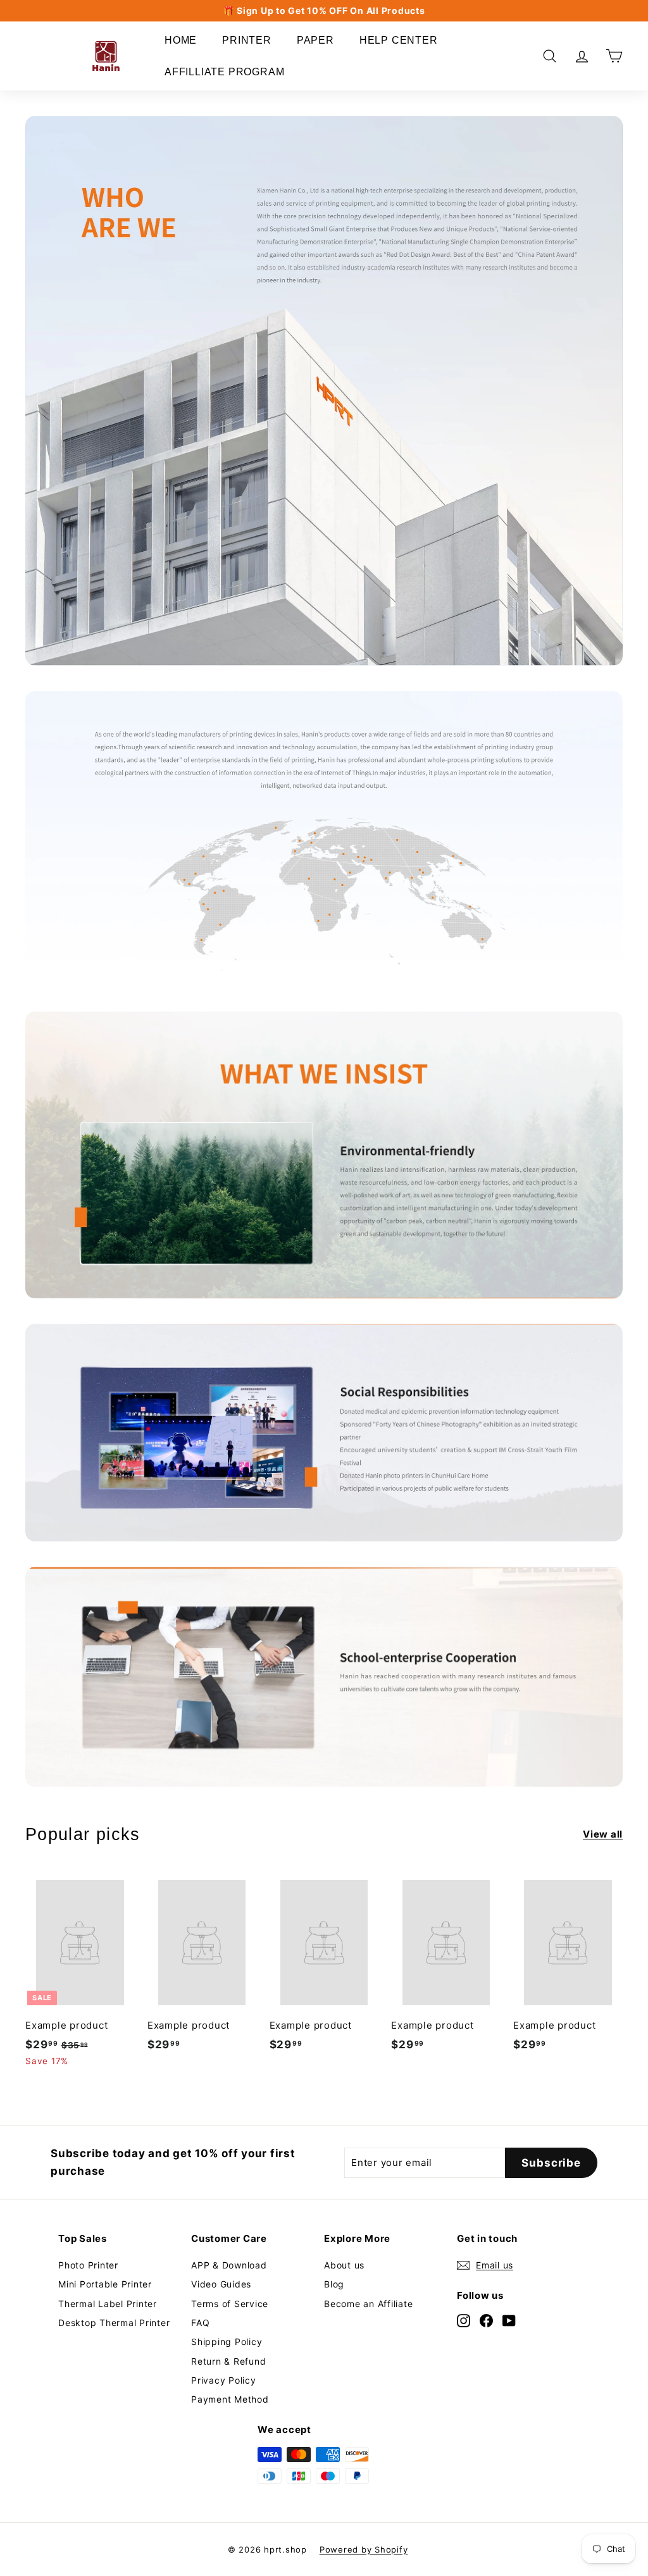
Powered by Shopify (364, 2549)
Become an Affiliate (368, 2304)
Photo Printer (88, 2265)
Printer (247, 40)
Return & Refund (228, 2361)
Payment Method (230, 2399)
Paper (315, 40)
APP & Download (229, 2265)
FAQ (200, 2323)
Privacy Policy (224, 2380)
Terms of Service (230, 2304)
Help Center (399, 40)
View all (603, 1834)
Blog (334, 2284)
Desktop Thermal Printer (114, 2323)
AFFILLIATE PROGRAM (224, 72)
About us (344, 2265)
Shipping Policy (227, 2342)
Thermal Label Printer (108, 2304)
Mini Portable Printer (105, 2284)
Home (181, 40)
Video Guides (221, 2284)
